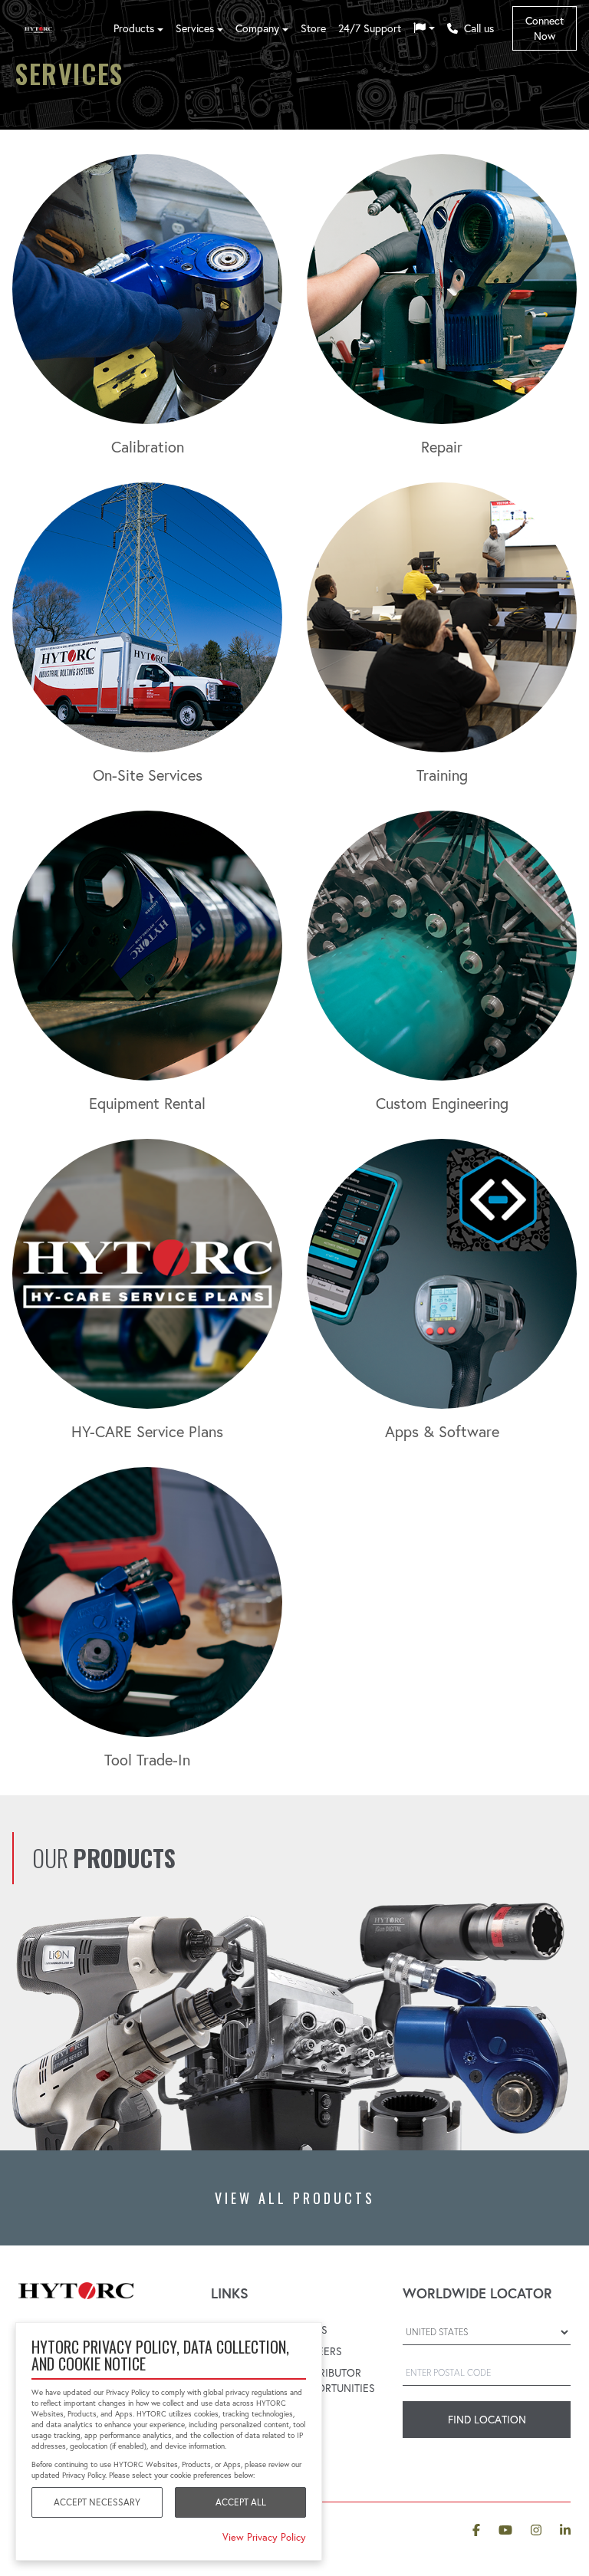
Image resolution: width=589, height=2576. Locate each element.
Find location (487, 2420)
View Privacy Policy (264, 2537)
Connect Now (545, 28)
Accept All (241, 2502)
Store (313, 28)
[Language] (424, 28)
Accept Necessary (97, 2502)
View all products (295, 2198)
